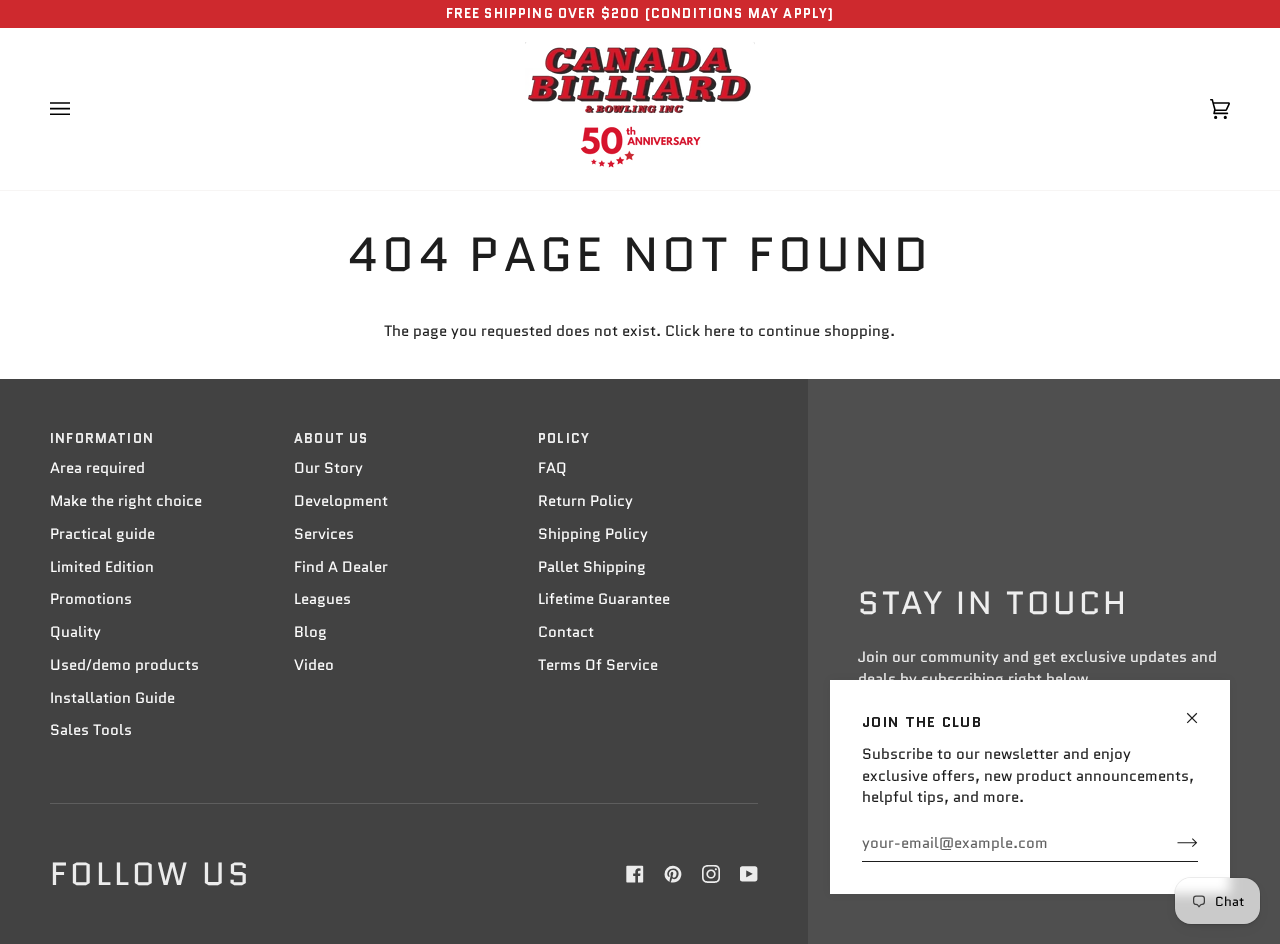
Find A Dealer (341, 567)
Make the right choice (126, 501)
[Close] (1200, 709)
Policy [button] (564, 438)
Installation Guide (112, 698)
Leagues (322, 599)
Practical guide (102, 534)
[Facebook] (635, 874)
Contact (566, 632)
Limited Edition (102, 567)
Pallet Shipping (592, 567)
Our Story (328, 468)
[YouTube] (749, 874)
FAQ (552, 468)
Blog (310, 632)
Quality (75, 632)
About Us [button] (331, 438)
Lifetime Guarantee (604, 599)
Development (341, 501)
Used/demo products (124, 665)
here (719, 331)
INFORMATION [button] (102, 438)
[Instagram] (711, 874)
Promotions (91, 599)
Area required (97, 468)
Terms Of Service (598, 665)
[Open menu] (80, 109)
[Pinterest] (673, 874)
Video (314, 665)
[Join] (1171, 843)
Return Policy (585, 501)
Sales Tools (91, 730)
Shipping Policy (593, 534)
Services (324, 534)
